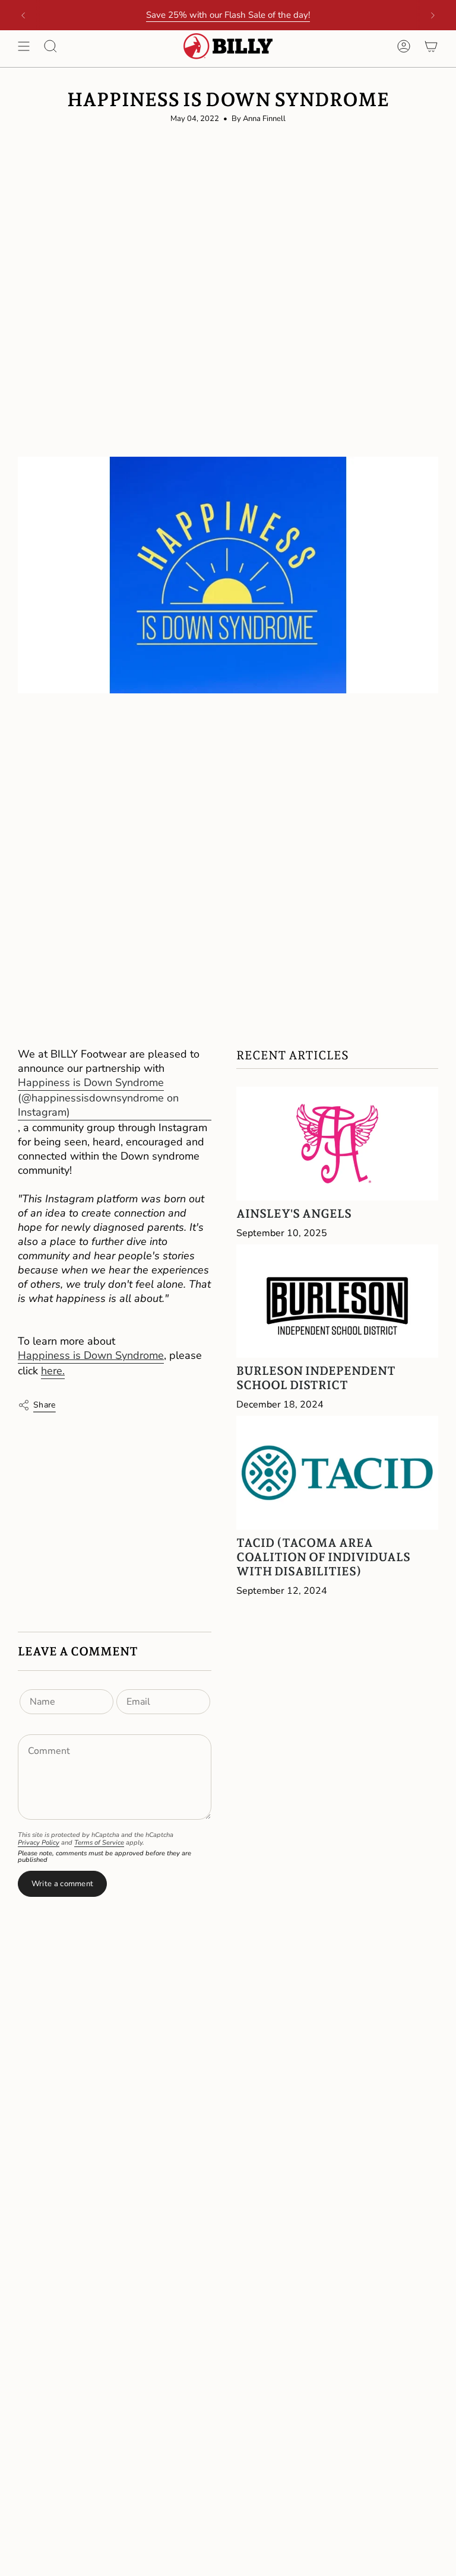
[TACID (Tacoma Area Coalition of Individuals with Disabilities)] (337, 1473)
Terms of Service (99, 1843)
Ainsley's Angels (294, 1214)
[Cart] (431, 46)
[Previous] (23, 15)
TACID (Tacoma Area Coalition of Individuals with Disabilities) (323, 1557)
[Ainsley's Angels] (337, 1143)
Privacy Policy (39, 1843)
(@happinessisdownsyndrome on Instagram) (98, 1105)
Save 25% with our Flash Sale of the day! (228, 15)
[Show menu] (24, 46)
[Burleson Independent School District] (337, 1301)
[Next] (433, 15)
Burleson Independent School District (316, 1378)
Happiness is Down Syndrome (91, 1082)
